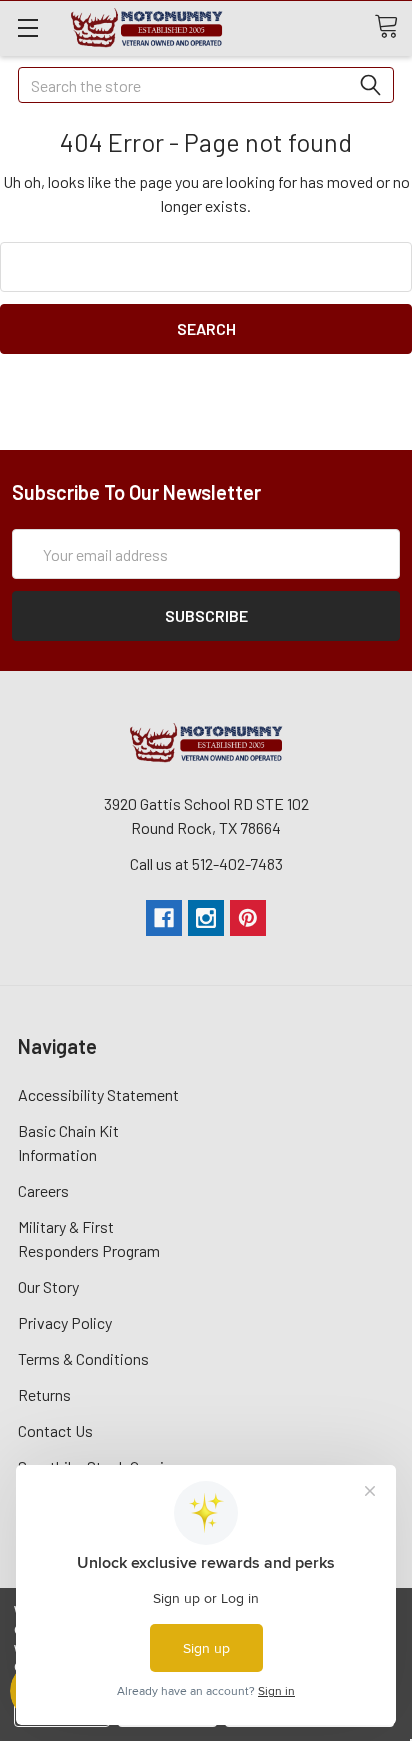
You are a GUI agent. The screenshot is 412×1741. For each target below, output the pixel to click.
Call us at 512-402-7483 (206, 863)
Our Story (48, 1286)
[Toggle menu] (27, 27)
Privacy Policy (65, 1322)
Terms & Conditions (83, 1358)
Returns (44, 1394)
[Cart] (393, 27)
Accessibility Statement (98, 1094)
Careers (43, 1190)
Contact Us (55, 1430)
